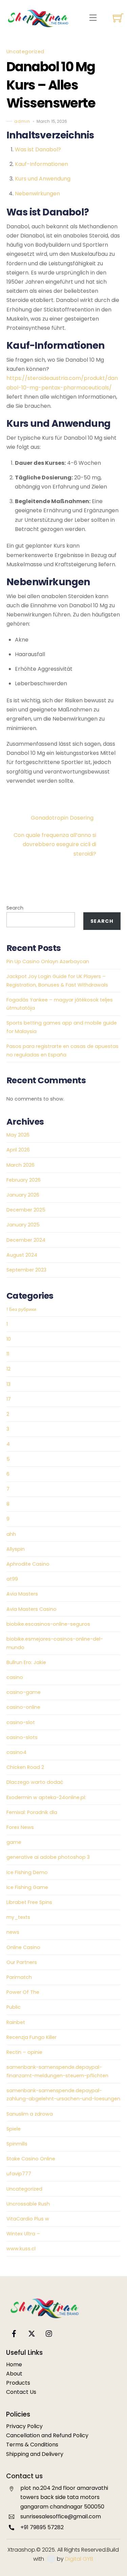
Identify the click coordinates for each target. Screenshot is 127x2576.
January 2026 (23, 1195)
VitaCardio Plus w (28, 2219)
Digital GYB (79, 2559)
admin (22, 121)
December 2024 (26, 1240)
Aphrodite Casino (28, 1564)
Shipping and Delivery (35, 2454)
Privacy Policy (24, 2426)
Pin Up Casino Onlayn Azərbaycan (48, 961)
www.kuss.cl (21, 2249)
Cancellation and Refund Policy (47, 2435)
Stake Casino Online (31, 2159)
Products (18, 2383)
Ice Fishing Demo (27, 1872)
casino (15, 1677)
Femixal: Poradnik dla (32, 1812)
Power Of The (23, 1992)
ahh (11, 1534)
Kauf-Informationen (41, 164)
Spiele (14, 2129)
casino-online (23, 1707)
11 (8, 1354)
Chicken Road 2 (25, 1767)
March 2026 (20, 1165)
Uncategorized (25, 52)
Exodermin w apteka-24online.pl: (46, 1797)
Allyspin (16, 1549)
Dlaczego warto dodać (35, 1782)
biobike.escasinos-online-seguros (48, 1624)
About (14, 2374)
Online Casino (23, 1947)
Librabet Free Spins (29, 1902)
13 (8, 1384)
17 (9, 1399)
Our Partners (22, 1962)
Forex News (20, 1827)
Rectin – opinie (24, 2052)
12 (8, 1369)
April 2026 (18, 1150)
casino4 (16, 1752)
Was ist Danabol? (38, 149)
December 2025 (26, 1210)
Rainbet (16, 2022)
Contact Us (21, 2392)
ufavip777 (19, 2174)
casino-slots (22, 1737)
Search (15, 908)
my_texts (18, 1917)
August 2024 (22, 1255)
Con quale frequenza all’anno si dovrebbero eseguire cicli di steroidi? (55, 844)
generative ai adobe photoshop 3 (48, 1857)
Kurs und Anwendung (43, 179)
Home (14, 2364)
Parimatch (19, 1977)
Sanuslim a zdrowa (30, 2114)
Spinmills (17, 2144)
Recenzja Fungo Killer (31, 2037)
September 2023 (26, 1270)
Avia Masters (22, 1594)
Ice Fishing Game (27, 1887)
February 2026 (24, 1180)
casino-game (24, 1692)
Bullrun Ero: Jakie (26, 1662)
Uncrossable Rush (28, 2204)
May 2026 (18, 1135)
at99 (12, 1579)
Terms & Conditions (32, 2445)
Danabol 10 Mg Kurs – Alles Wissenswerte (51, 85)
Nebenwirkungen (37, 194)
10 (9, 1339)
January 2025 (23, 1225)
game (14, 1842)
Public (14, 2007)
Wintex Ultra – (23, 2234)
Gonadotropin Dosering (62, 818)
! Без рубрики (21, 1309)
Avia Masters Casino (31, 1609)
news (13, 1932)
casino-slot (21, 1722)
